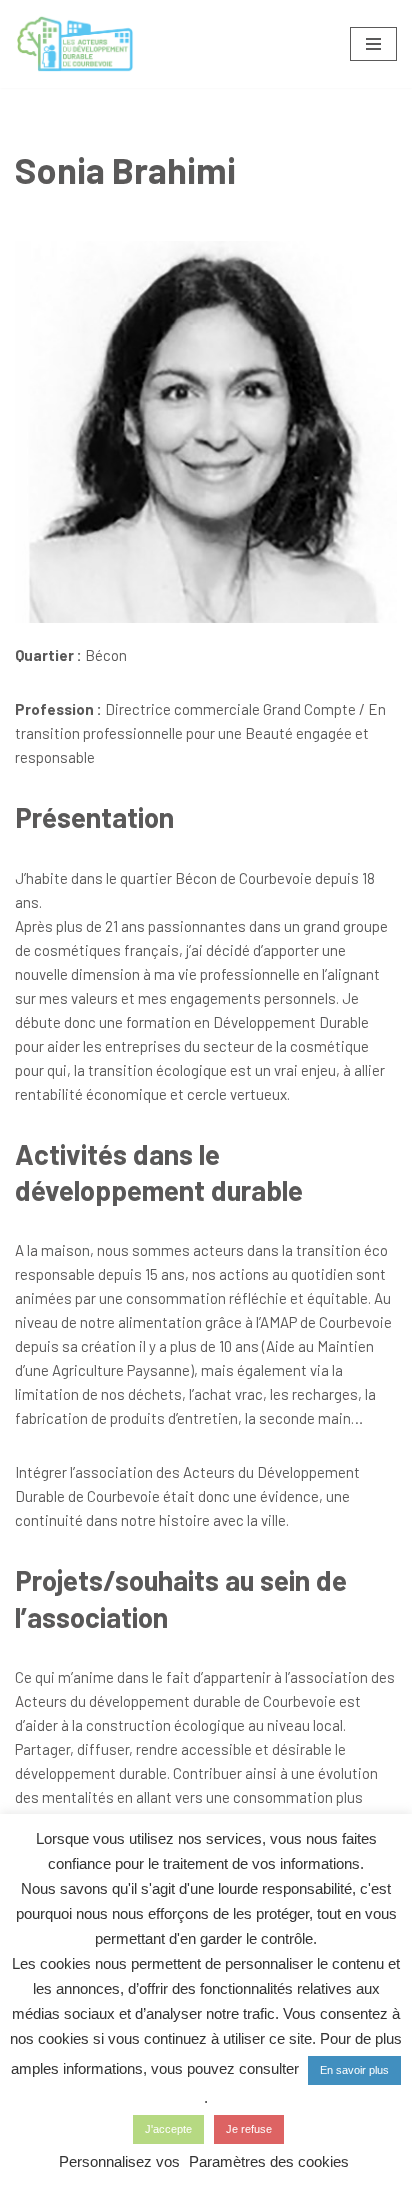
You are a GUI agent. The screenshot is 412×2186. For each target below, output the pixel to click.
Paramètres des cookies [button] (269, 2161)
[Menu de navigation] (373, 44)
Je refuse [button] (249, 2129)
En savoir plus (354, 2070)
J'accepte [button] (168, 2129)
